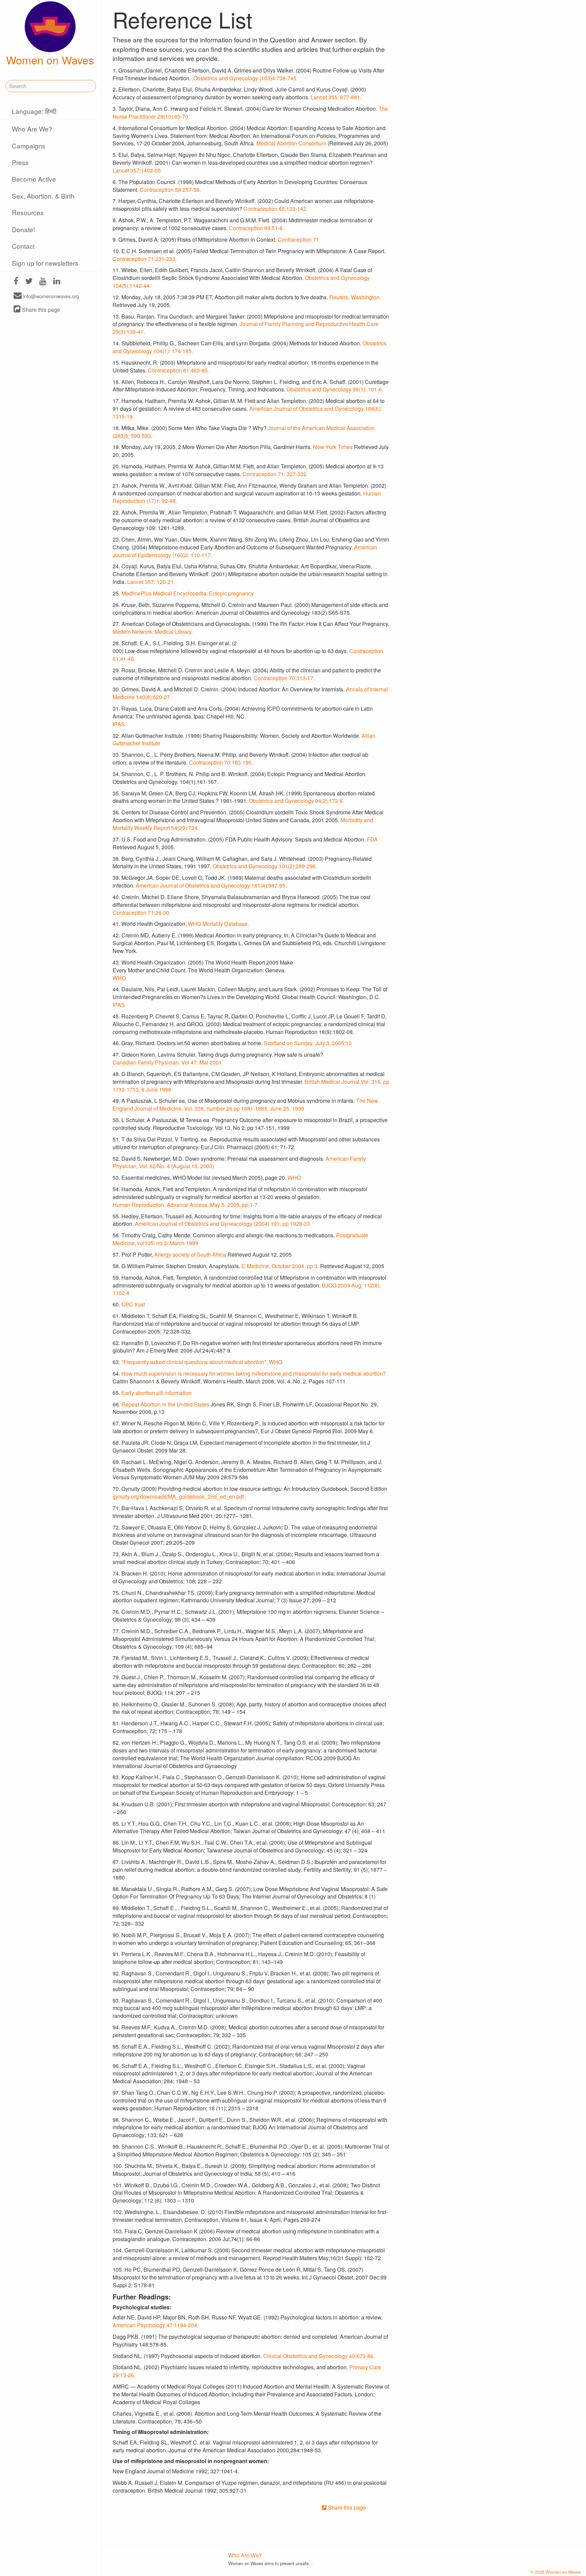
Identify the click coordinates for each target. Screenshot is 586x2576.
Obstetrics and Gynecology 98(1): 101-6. (335, 389)
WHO (119, 978)
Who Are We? (32, 129)
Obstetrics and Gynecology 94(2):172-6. (297, 801)
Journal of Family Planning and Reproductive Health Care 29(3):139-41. (246, 328)
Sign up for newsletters (45, 263)
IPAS (119, 724)
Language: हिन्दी (34, 111)
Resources (28, 212)
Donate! (23, 229)
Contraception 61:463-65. (178, 370)
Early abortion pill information (157, 1393)
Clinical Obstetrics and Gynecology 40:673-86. (319, 2356)
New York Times (333, 447)
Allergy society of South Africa (190, 1254)
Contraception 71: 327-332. (275, 474)
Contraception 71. (299, 239)
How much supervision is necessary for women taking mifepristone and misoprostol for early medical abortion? (254, 1373)
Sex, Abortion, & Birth (43, 196)
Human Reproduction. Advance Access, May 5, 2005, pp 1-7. (186, 1205)
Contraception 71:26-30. (142, 912)
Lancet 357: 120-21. (151, 582)
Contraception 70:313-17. (284, 678)
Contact (23, 246)
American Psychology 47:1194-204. (155, 2325)
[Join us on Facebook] (16, 282)
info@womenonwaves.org (50, 296)
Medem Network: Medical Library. (153, 632)
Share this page (40, 310)
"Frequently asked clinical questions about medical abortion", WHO (202, 1362)
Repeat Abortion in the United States (165, 1404)
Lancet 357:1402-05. (137, 170)
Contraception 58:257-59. (170, 190)
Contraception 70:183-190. (221, 762)
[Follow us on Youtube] (43, 282)
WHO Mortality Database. (218, 924)
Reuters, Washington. (355, 297)
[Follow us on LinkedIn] (57, 282)
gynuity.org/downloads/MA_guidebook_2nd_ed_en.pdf (178, 1496)
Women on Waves (50, 60)
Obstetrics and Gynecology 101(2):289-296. (265, 866)
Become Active (34, 179)
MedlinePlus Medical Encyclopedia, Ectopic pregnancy (188, 593)
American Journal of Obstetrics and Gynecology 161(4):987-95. (211, 885)
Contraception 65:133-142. (276, 209)
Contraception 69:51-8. (256, 228)
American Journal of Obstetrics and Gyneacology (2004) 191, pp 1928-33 (222, 1224)
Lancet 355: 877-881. (336, 97)
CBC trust (133, 1304)
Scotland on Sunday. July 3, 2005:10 (308, 1043)
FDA (372, 839)
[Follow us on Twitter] (29, 282)
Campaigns (29, 146)
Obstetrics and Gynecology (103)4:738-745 (245, 78)
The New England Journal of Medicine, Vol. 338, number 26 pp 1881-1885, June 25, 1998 (245, 1104)
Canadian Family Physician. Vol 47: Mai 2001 (167, 1062)
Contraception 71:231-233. (145, 259)
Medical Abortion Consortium (291, 143)
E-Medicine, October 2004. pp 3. (280, 1266)
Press (20, 162)
